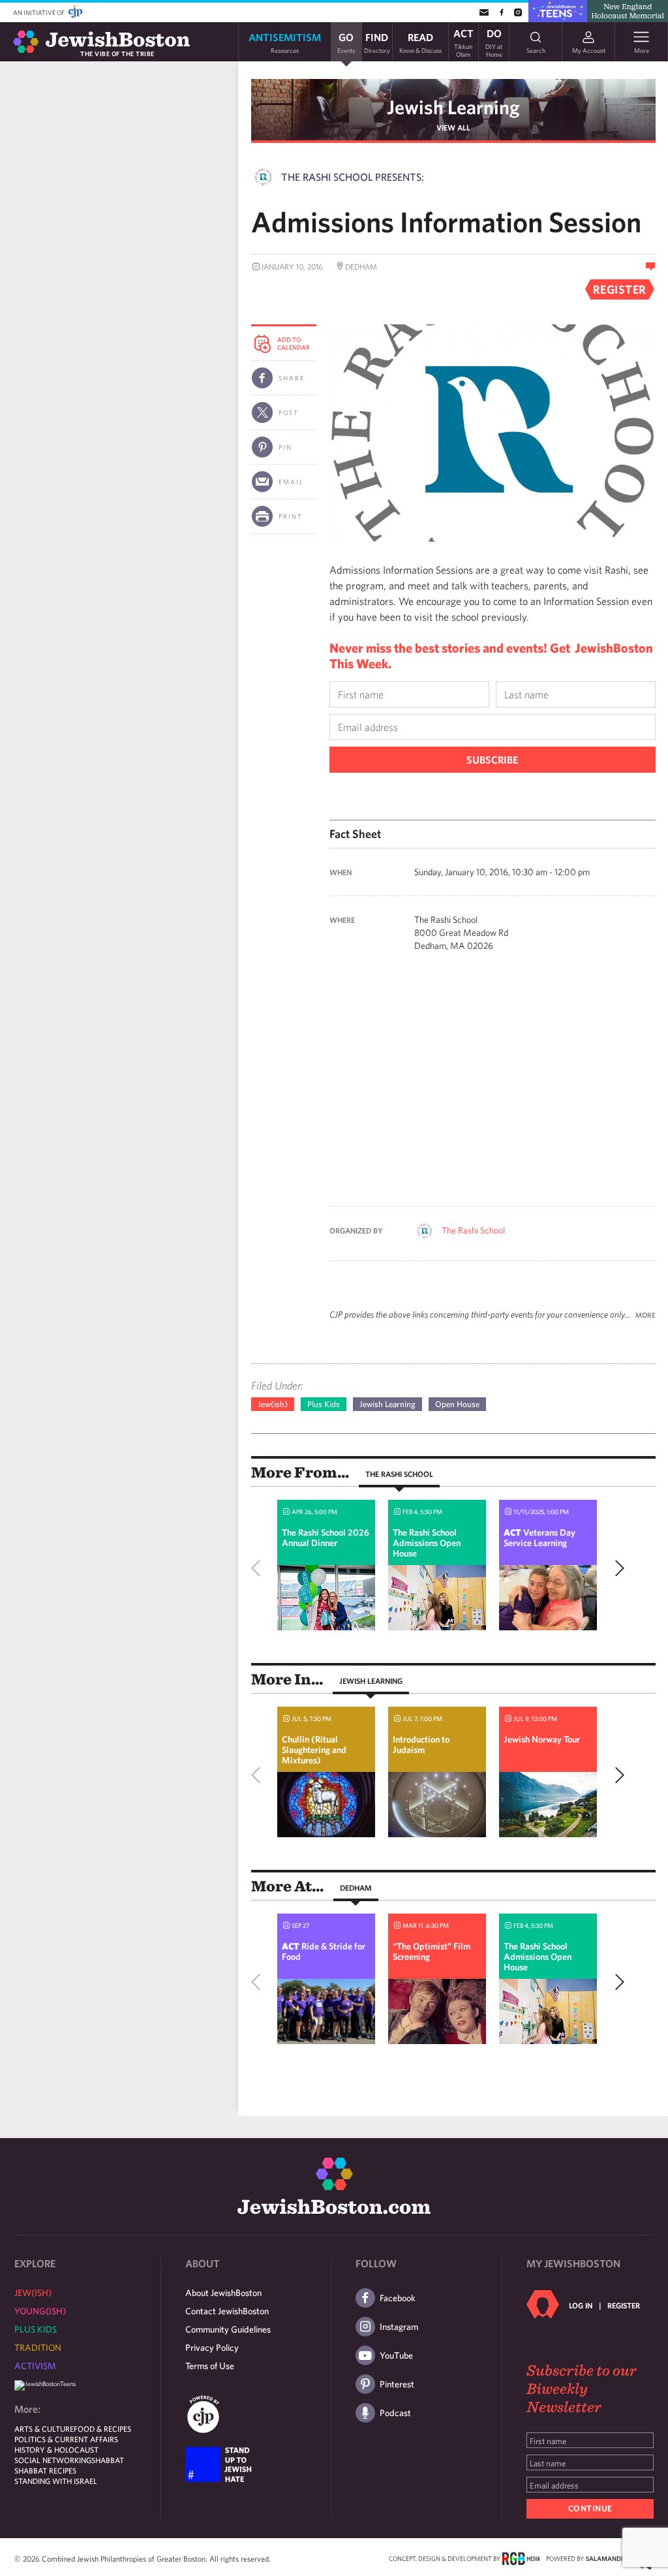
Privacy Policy (212, 2348)
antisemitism (285, 42)
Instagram (399, 2327)
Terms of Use (210, 2366)
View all (453, 127)
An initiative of (39, 12)
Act (463, 42)
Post (289, 412)
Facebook (398, 2298)
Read (420, 42)
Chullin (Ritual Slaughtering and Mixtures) (314, 1750)
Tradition (38, 2348)
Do (494, 42)
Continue (590, 2508)
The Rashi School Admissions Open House (427, 1543)
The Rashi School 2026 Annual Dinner (326, 1538)
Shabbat (108, 2460)
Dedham (356, 1887)
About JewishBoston (223, 2293)
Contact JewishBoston (227, 2311)
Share (292, 378)
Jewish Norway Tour (542, 1739)
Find (377, 42)
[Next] (616, 1568)
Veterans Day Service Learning (539, 1538)
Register (624, 2305)
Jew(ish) (273, 1404)
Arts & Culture (44, 2429)
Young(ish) (40, 2311)
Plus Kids (324, 1404)
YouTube (396, 2355)
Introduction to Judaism (421, 1745)
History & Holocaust (56, 2449)
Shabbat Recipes (45, 2470)
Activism (35, 2366)
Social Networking (53, 2460)
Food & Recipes (102, 2429)
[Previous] (259, 1568)
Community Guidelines (228, 2329)
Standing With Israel (56, 2481)
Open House (457, 1404)
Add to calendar (294, 343)
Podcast (395, 2413)
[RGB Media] (521, 2558)
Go (346, 42)
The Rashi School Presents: (353, 177)
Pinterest (397, 2384)
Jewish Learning (453, 107)
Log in (581, 2305)
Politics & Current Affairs (66, 2439)
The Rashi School (473, 1230)
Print (291, 516)
